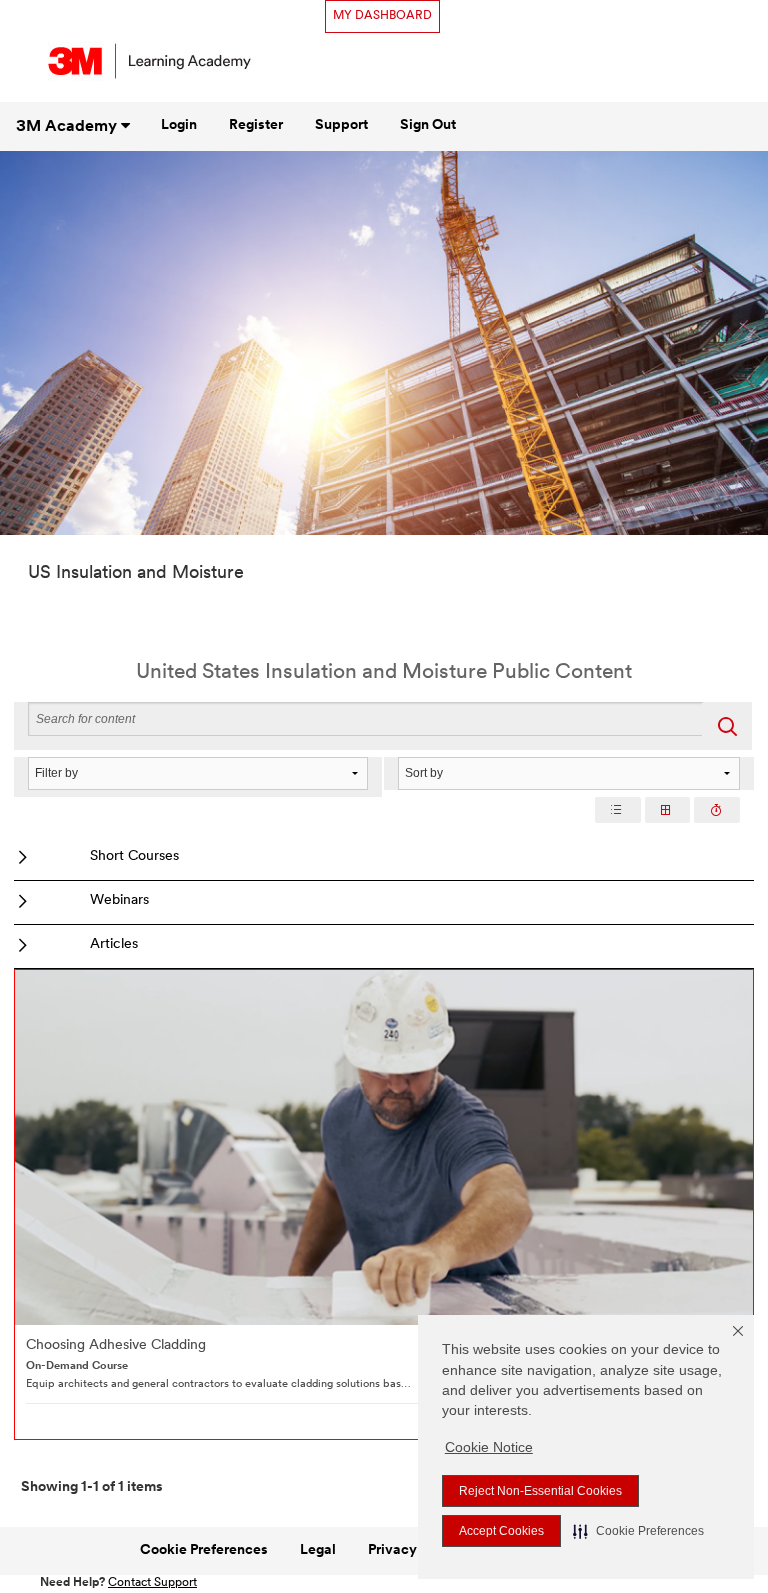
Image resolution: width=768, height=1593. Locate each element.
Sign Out (428, 125)
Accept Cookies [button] (501, 1531)
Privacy (392, 1550)
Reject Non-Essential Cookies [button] (540, 1491)
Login (179, 125)
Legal (318, 1550)
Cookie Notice (489, 1447)
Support (341, 125)
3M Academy (68, 127)
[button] (638, 1531)
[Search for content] (727, 726)
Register (256, 125)
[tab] (618, 810)
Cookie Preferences (204, 1550)
